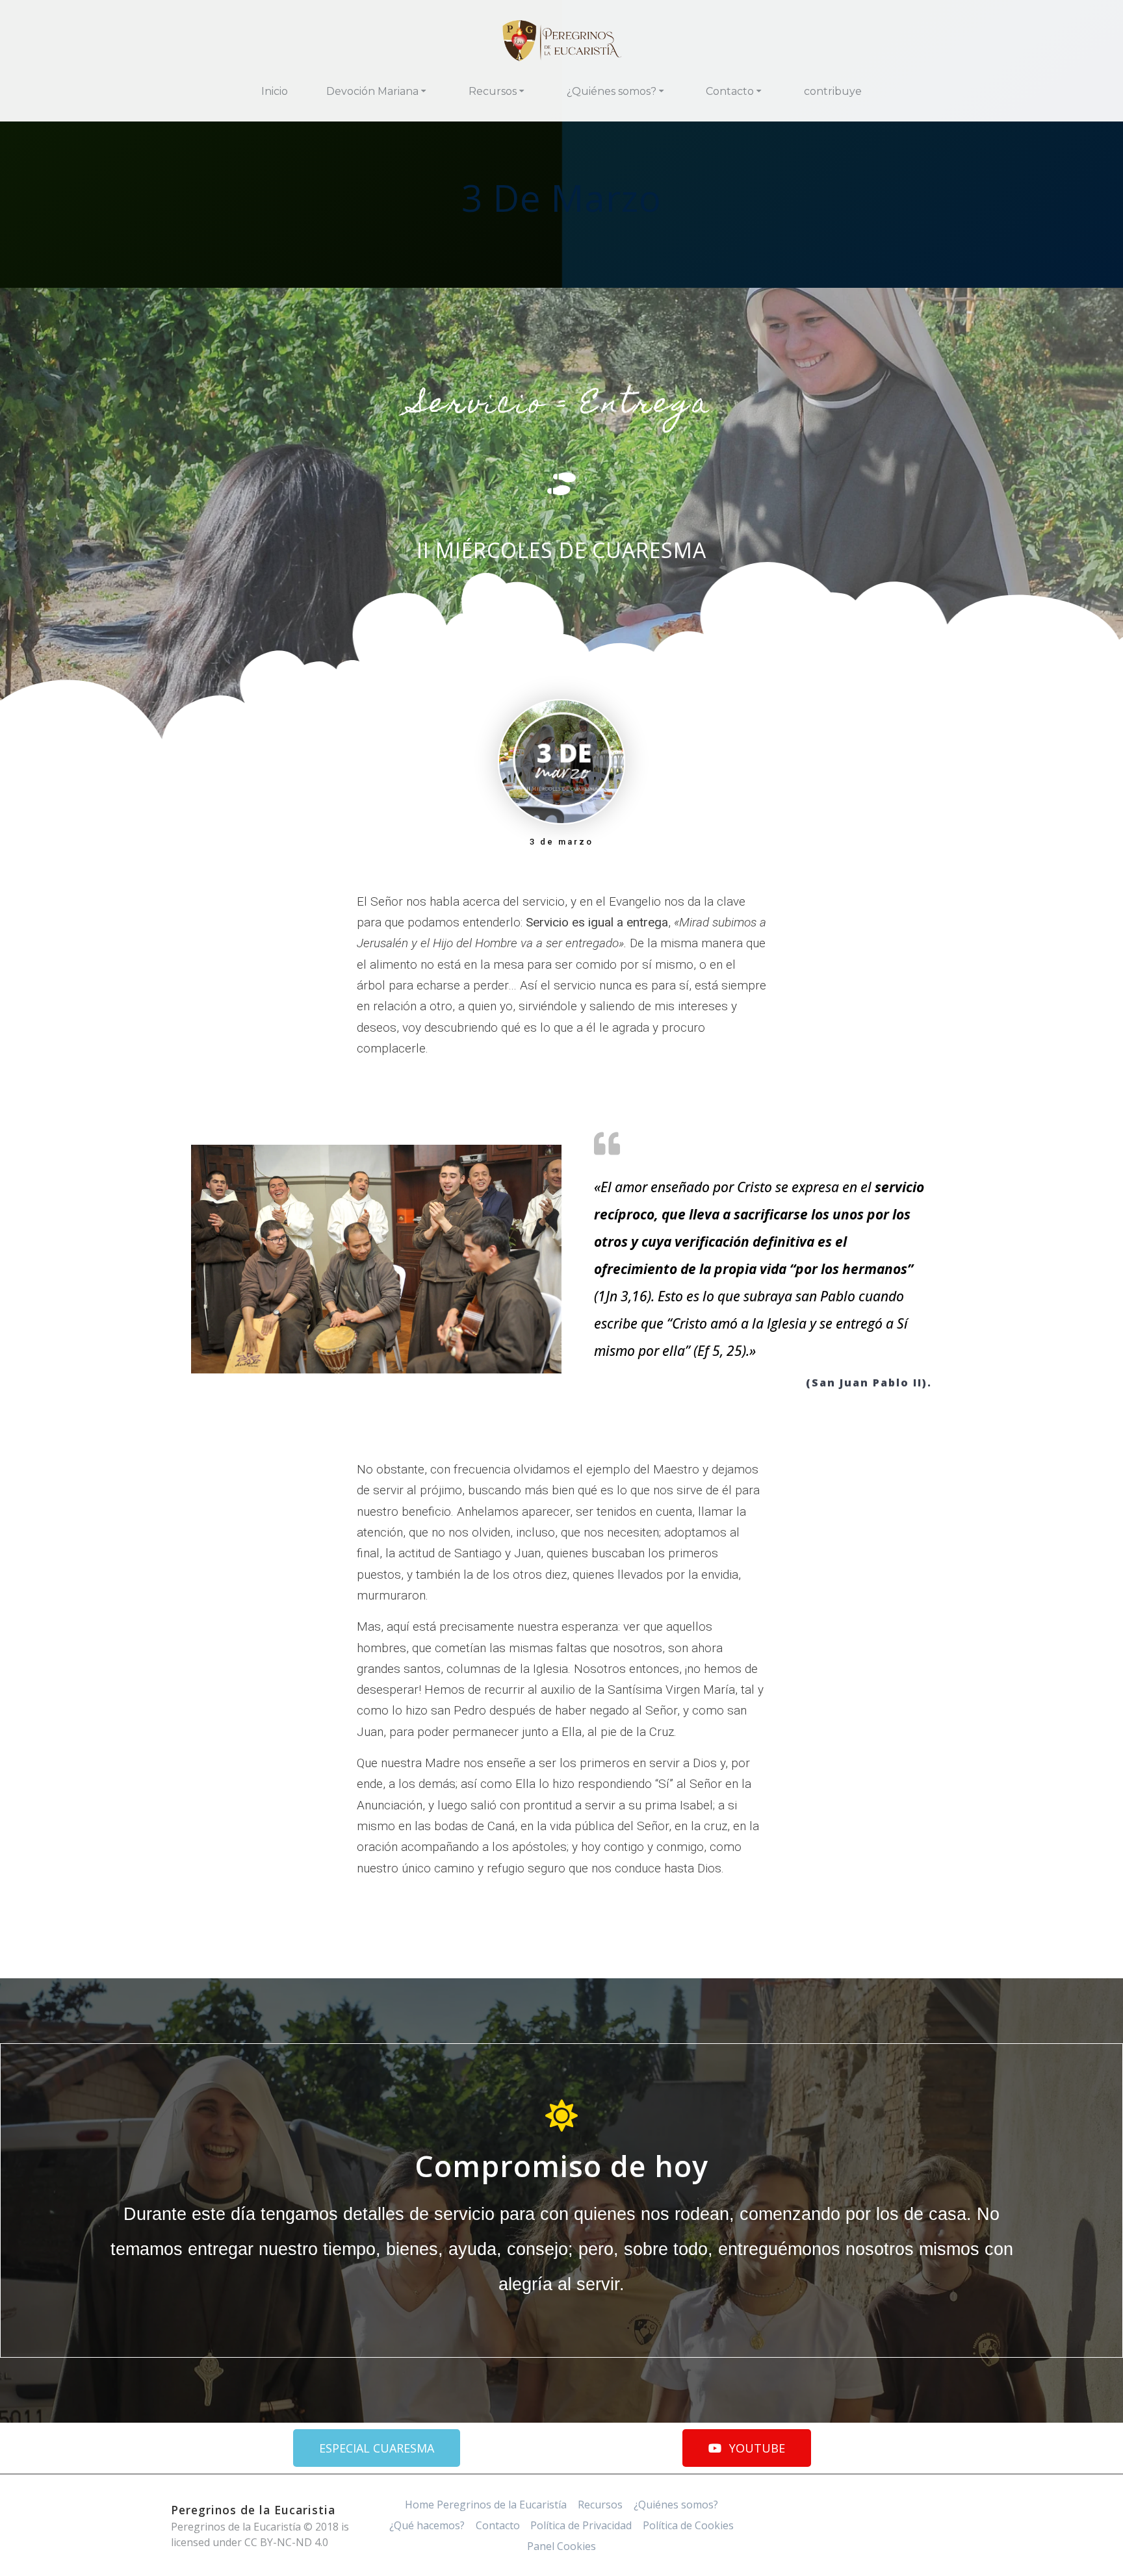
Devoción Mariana (372, 91)
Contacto (730, 91)
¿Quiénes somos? (612, 91)
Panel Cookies (561, 2546)
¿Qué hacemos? (427, 2525)
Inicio (275, 91)
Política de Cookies (688, 2525)
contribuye (833, 91)
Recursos (493, 91)
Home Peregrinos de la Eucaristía (486, 2505)
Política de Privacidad (581, 2525)
